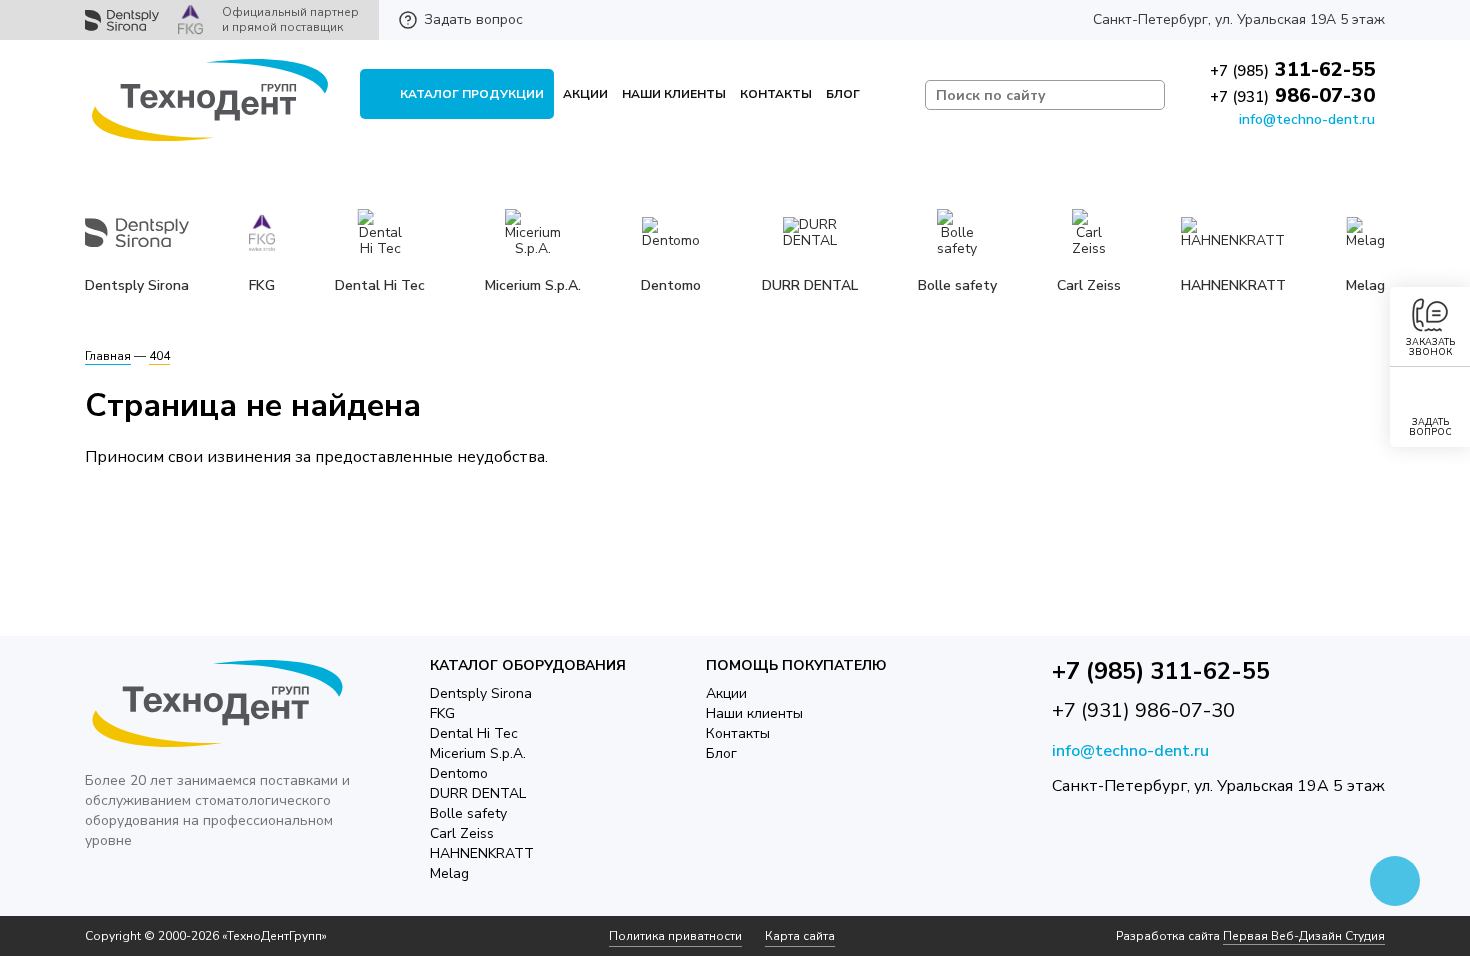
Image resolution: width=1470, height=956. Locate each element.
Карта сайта (800, 936)
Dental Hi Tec (474, 733)
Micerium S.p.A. (478, 753)
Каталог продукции (472, 94)
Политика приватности (675, 936)
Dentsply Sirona (481, 693)
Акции (585, 94)
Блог (843, 94)
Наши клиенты (674, 94)
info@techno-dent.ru (1307, 119)
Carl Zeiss (462, 833)
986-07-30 (1292, 95)
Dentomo (459, 773)
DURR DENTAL (478, 793)
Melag (449, 873)
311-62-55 (1292, 69)
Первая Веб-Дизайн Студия (1304, 936)
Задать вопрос (473, 19)
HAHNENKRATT (482, 853)
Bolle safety (468, 813)
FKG (442, 713)
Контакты (776, 94)
